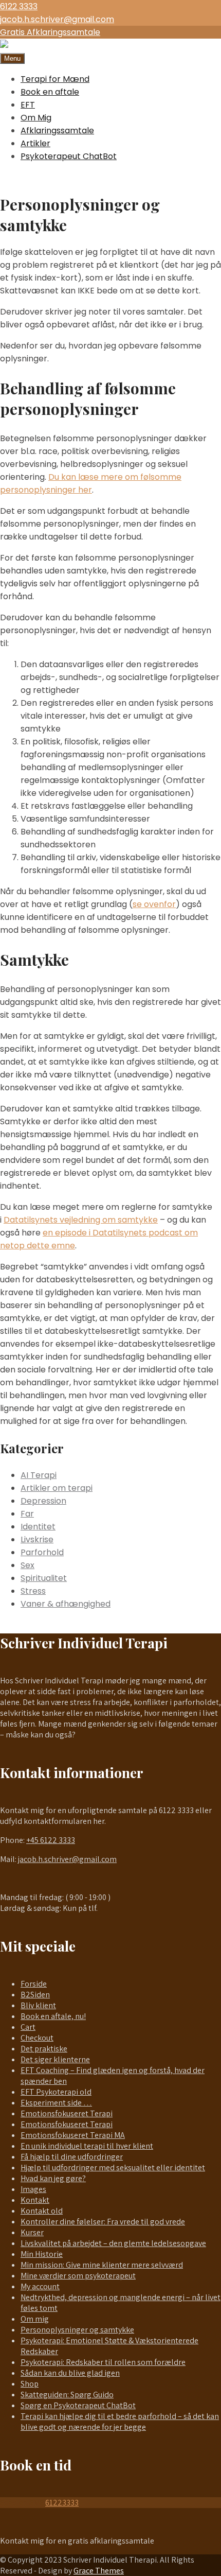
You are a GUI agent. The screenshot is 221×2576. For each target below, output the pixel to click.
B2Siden (35, 1995)
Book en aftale (50, 92)
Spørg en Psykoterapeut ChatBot (78, 2405)
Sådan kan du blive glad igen (70, 2373)
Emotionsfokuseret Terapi (67, 2113)
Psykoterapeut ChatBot (69, 156)
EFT (28, 105)
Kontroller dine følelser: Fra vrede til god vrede (103, 2222)
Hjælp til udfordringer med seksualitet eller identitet (113, 2168)
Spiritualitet (44, 1578)
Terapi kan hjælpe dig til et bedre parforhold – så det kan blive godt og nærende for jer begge (120, 2422)
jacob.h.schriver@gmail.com (57, 19)
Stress (33, 1591)
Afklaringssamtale (57, 130)
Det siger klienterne (55, 2059)
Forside (34, 1984)
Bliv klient (38, 2005)
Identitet (38, 1527)
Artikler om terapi (57, 1488)
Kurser (32, 2232)
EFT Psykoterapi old (56, 2092)
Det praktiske (44, 2049)
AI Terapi (39, 1475)
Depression (43, 1501)
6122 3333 (19, 6)
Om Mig (36, 118)
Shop (30, 2384)
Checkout (37, 2038)
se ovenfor (154, 904)
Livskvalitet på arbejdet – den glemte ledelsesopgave (113, 2243)
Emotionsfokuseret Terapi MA (73, 2135)
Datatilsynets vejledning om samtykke (81, 1220)
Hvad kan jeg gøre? (53, 2178)
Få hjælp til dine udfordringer (72, 2157)
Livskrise (37, 1539)
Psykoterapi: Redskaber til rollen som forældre (103, 2362)
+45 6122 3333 (51, 1840)
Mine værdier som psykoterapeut (78, 2276)
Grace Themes (99, 2571)
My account (40, 2286)
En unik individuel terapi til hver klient (87, 2146)
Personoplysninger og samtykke (77, 2330)
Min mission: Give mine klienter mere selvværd (102, 2265)
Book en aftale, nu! (53, 2016)
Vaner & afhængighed (66, 1604)
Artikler (35, 143)
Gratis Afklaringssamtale (50, 32)
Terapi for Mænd (55, 79)
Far (27, 1514)
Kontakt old (42, 2211)
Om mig (35, 2319)
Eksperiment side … (56, 2103)
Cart (28, 2027)
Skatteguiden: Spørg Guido (67, 2395)
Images (33, 2189)
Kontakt (35, 2200)
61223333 (62, 2503)
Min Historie (42, 2254)
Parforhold (42, 1552)
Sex (27, 1565)
